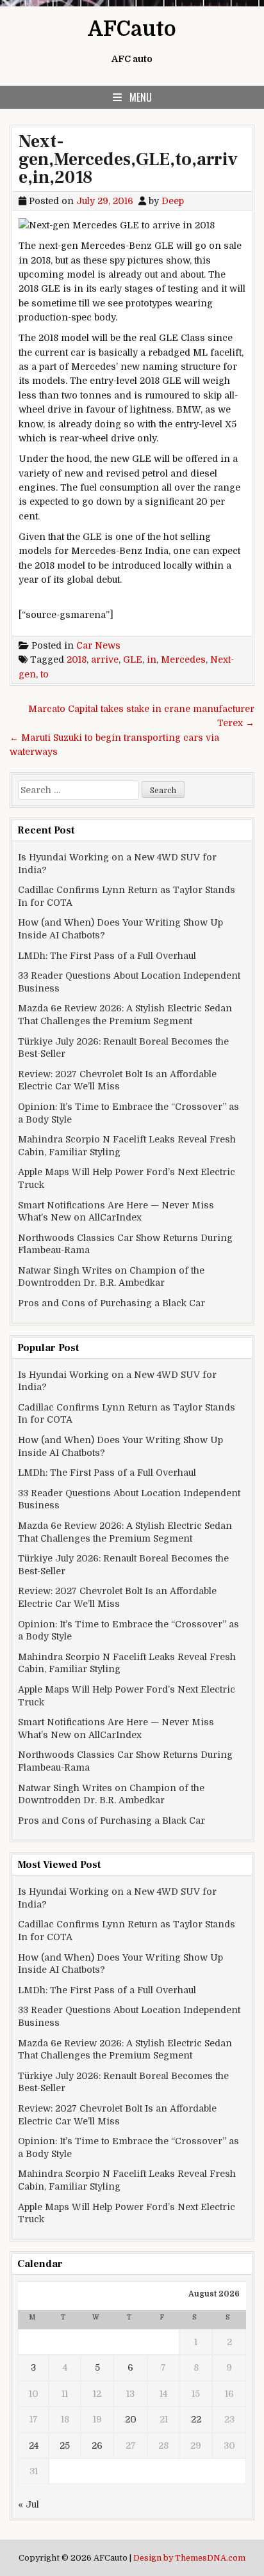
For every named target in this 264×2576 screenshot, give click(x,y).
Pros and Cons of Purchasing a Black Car (111, 1303)
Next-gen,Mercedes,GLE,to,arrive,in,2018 (128, 159)
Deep (173, 201)
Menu (141, 97)
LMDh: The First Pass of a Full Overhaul (107, 956)
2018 (77, 660)
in (152, 660)
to (45, 674)
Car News (98, 645)
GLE (133, 660)
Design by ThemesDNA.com (189, 2558)
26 (97, 2446)
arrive (105, 660)
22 (196, 2419)
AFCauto (132, 29)
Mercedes (183, 660)
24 (34, 2446)
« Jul (29, 2504)
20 (131, 2419)
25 (65, 2446)
